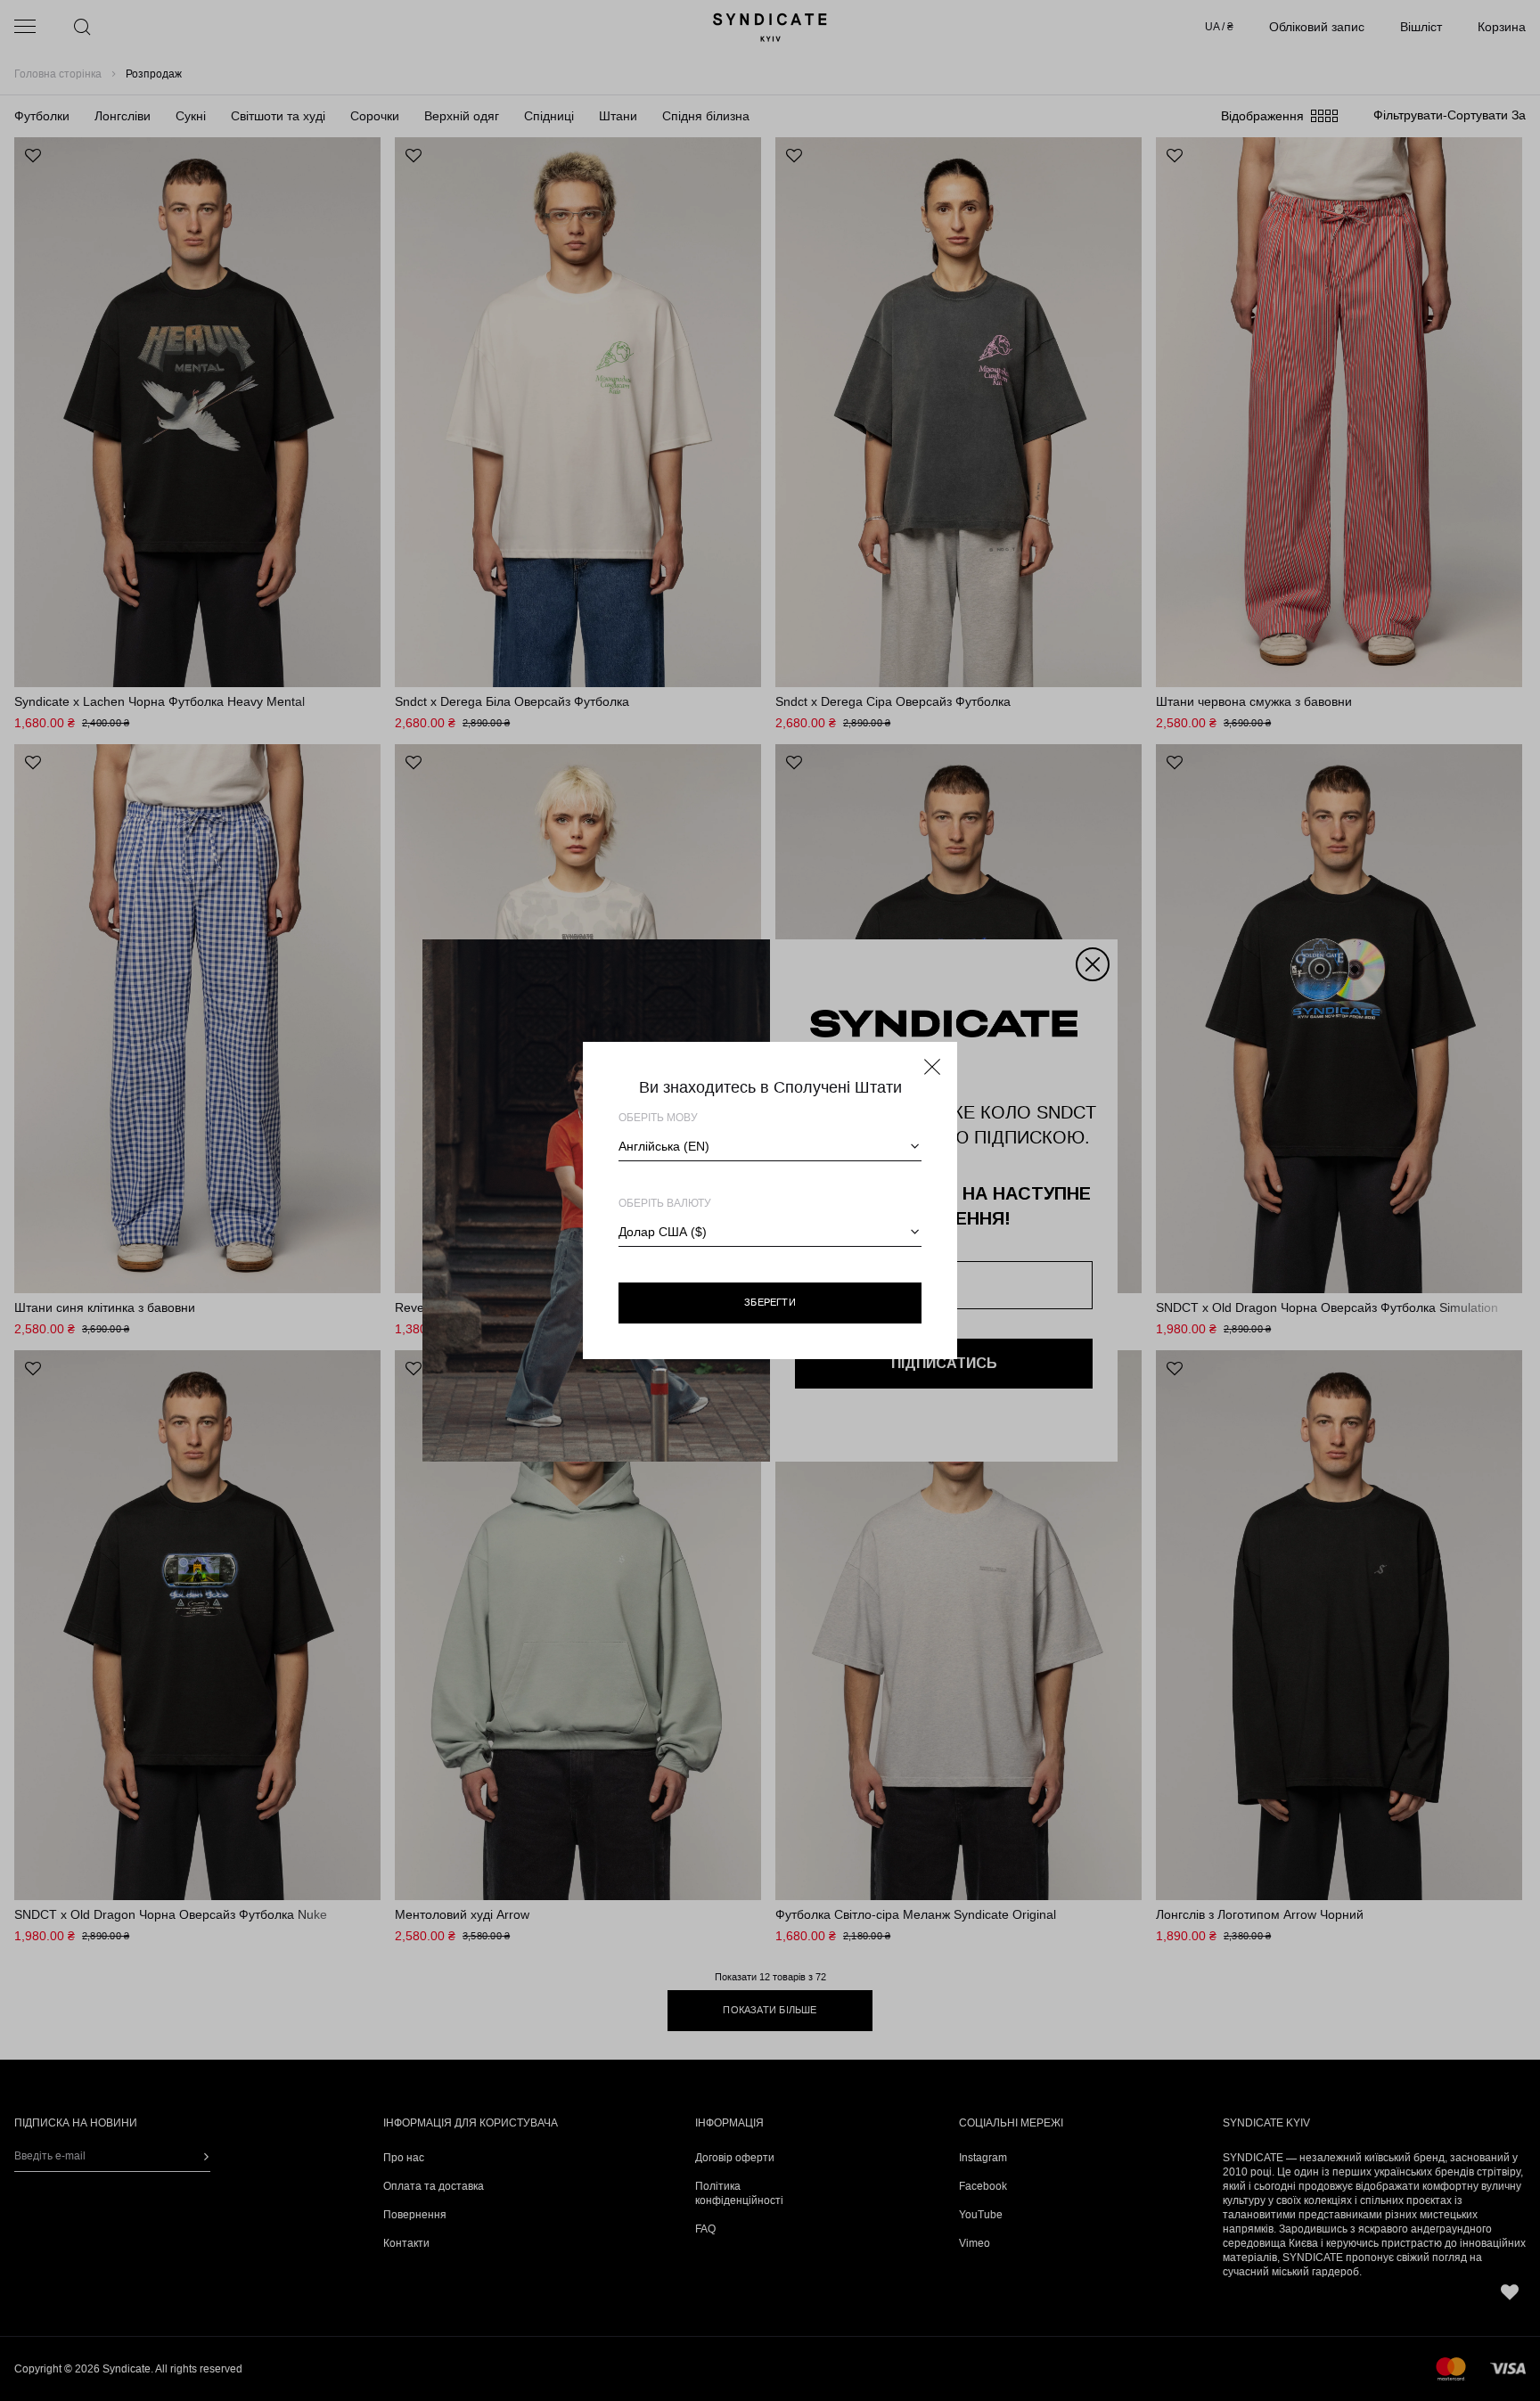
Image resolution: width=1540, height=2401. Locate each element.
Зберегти (770, 1302)
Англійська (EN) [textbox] (664, 1146)
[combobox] (770, 1146)
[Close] (932, 1067)
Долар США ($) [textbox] (663, 1232)
